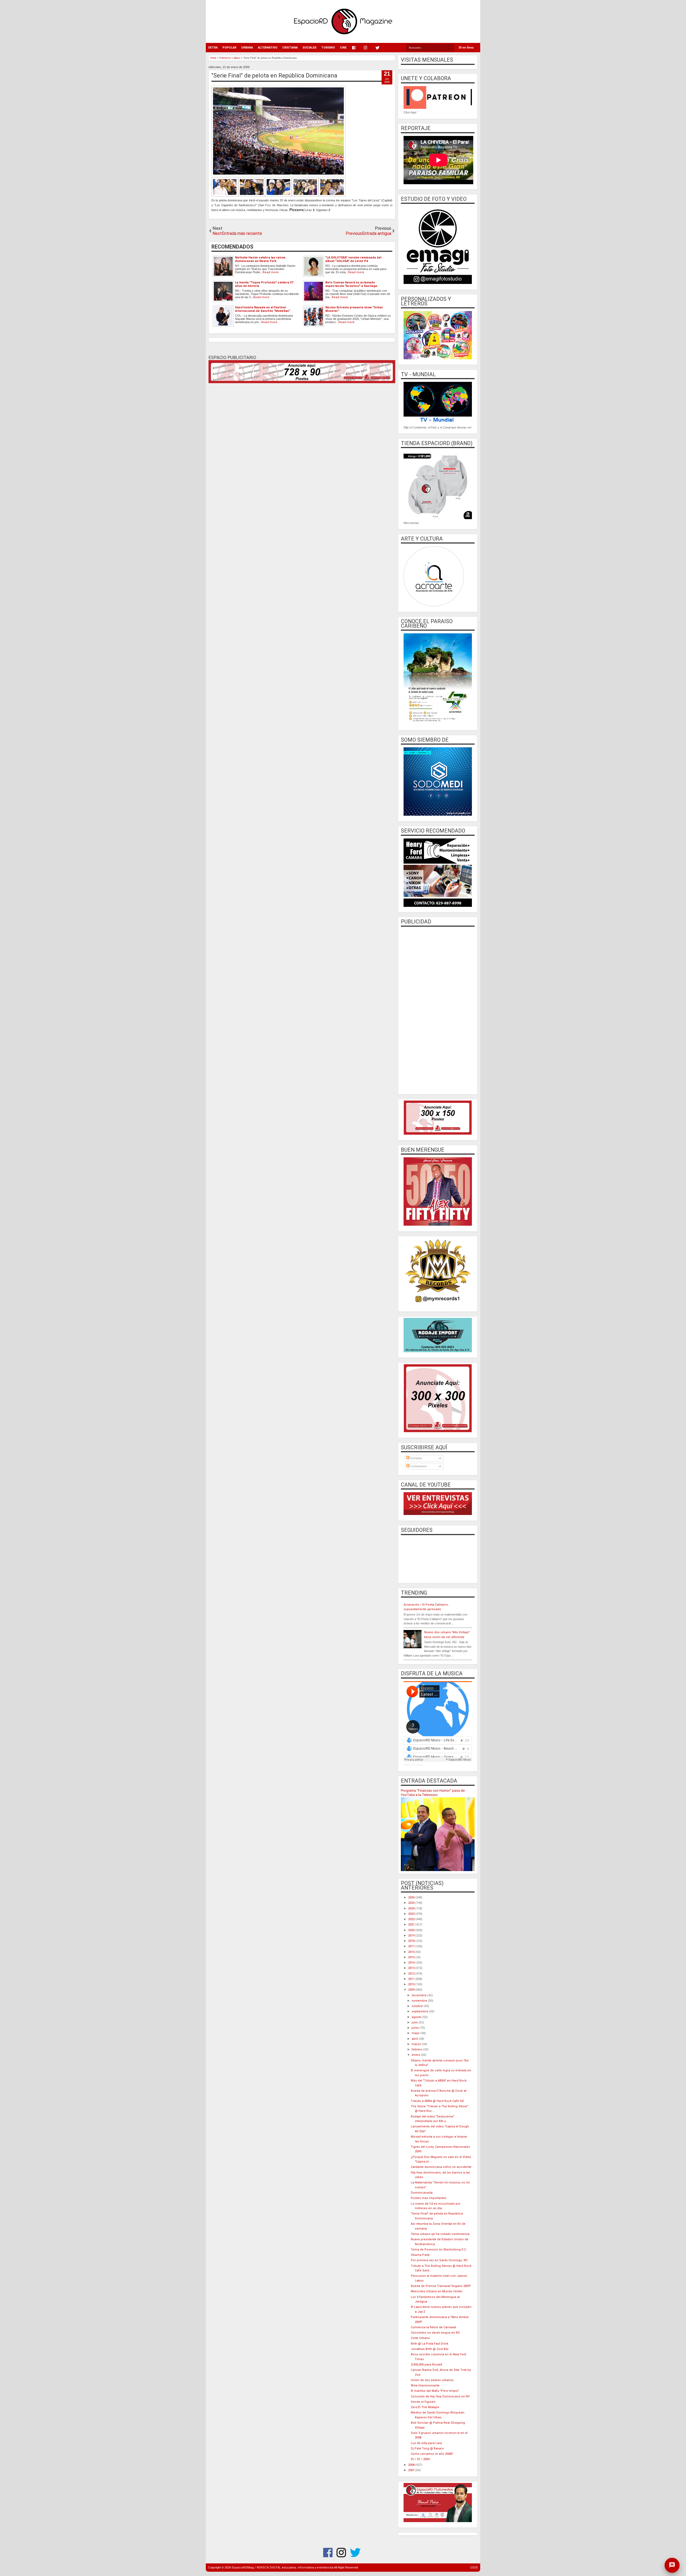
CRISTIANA (290, 48)
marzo (417, 2044)
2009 (412, 1990)
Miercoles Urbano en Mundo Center (437, 2291)
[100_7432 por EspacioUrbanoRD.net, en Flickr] (305, 196)
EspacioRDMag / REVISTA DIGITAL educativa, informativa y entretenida (283, 2568)
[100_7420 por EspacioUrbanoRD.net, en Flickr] (278, 175)
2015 (412, 1957)
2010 (412, 1984)
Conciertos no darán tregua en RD (435, 2333)
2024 (412, 1908)
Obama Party (420, 2255)
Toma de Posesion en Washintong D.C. (439, 2250)
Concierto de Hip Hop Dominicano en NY (440, 2396)
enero (416, 2055)
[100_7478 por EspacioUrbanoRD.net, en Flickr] (265, 196)
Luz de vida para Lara (426, 2443)
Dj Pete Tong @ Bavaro (427, 2449)
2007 (412, 2470)
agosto (417, 2017)
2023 (412, 1914)
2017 (412, 1946)
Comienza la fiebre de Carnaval (433, 2327)
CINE (343, 48)
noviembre (420, 2001)
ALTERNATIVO (268, 48)
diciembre (420, 1995)
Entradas (416, 1458)
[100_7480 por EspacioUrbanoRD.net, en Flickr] (332, 196)
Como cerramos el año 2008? (432, 2454)
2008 (412, 2465)
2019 (412, 1936)
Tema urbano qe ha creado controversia (440, 2234)
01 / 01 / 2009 (420, 2459)
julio (415, 2022)
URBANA (247, 48)
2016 (412, 1952)
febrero (417, 2050)
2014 (412, 1963)
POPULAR (229, 48)
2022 (412, 1919)
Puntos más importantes (429, 2198)
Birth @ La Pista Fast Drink (430, 2344)
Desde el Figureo (423, 2402)
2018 (412, 1941)
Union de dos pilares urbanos (432, 2380)
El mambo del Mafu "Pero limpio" (435, 2391)
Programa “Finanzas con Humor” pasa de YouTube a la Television (433, 1793)
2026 (412, 1897)
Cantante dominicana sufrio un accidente (441, 2167)
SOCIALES (310, 48)
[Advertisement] (438, 1010)
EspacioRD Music (414, 1765)
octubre (418, 2006)
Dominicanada (422, 2193)
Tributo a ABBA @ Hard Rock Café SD (437, 2101)
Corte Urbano (420, 2338)
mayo (416, 2033)
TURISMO (328, 48)
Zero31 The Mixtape (425, 2407)
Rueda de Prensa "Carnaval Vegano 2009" (441, 2286)
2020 (412, 1930)
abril (415, 2039)
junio (416, 2028)
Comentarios (418, 1466)
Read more (271, 272)
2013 (412, 1968)
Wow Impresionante (425, 2385)
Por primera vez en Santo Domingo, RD (439, 2260)
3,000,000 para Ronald (426, 2365)
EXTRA (213, 48)
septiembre (420, 2011)
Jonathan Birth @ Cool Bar (430, 2349)
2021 (412, 1925)
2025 (412, 1903)
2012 (412, 1974)
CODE (474, 2568)
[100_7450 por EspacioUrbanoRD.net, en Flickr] (225, 196)
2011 (412, 1979)
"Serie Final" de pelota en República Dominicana (274, 75)
